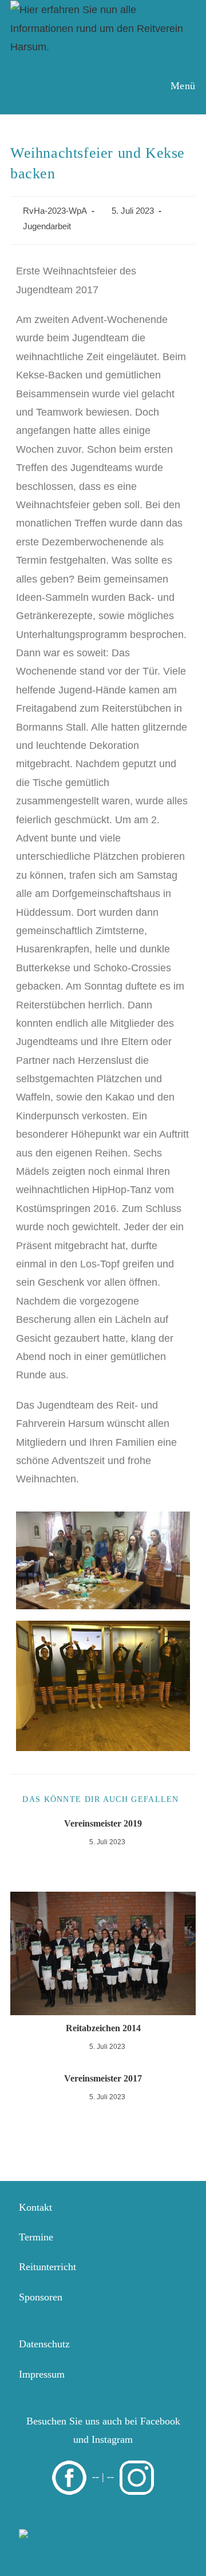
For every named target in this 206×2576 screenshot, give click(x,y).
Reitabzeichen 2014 (103, 2028)
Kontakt (35, 2207)
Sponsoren (41, 2297)
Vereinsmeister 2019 (103, 1823)
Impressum (42, 2374)
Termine (36, 2237)
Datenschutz (44, 2344)
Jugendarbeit (47, 226)
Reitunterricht (47, 2267)
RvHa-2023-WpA (55, 211)
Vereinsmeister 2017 (103, 2078)
